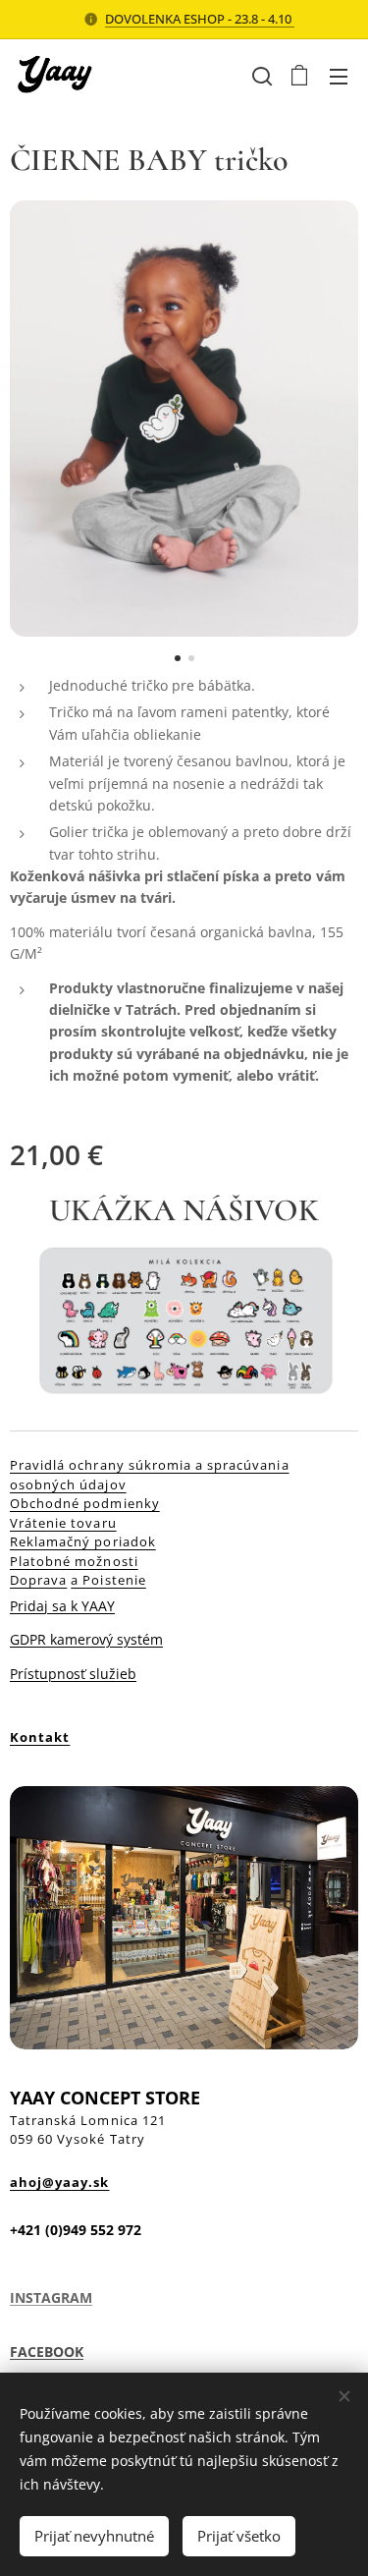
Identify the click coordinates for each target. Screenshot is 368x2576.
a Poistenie (108, 1580)
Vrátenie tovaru (63, 1523)
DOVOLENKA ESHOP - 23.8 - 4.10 (200, 19)
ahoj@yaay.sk (59, 2182)
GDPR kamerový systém (86, 1639)
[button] (260, 76)
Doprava (38, 1580)
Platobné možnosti (74, 1561)
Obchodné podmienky (85, 1503)
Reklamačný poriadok (83, 1541)
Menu (339, 76)
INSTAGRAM (51, 2297)
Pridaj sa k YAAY (62, 1606)
